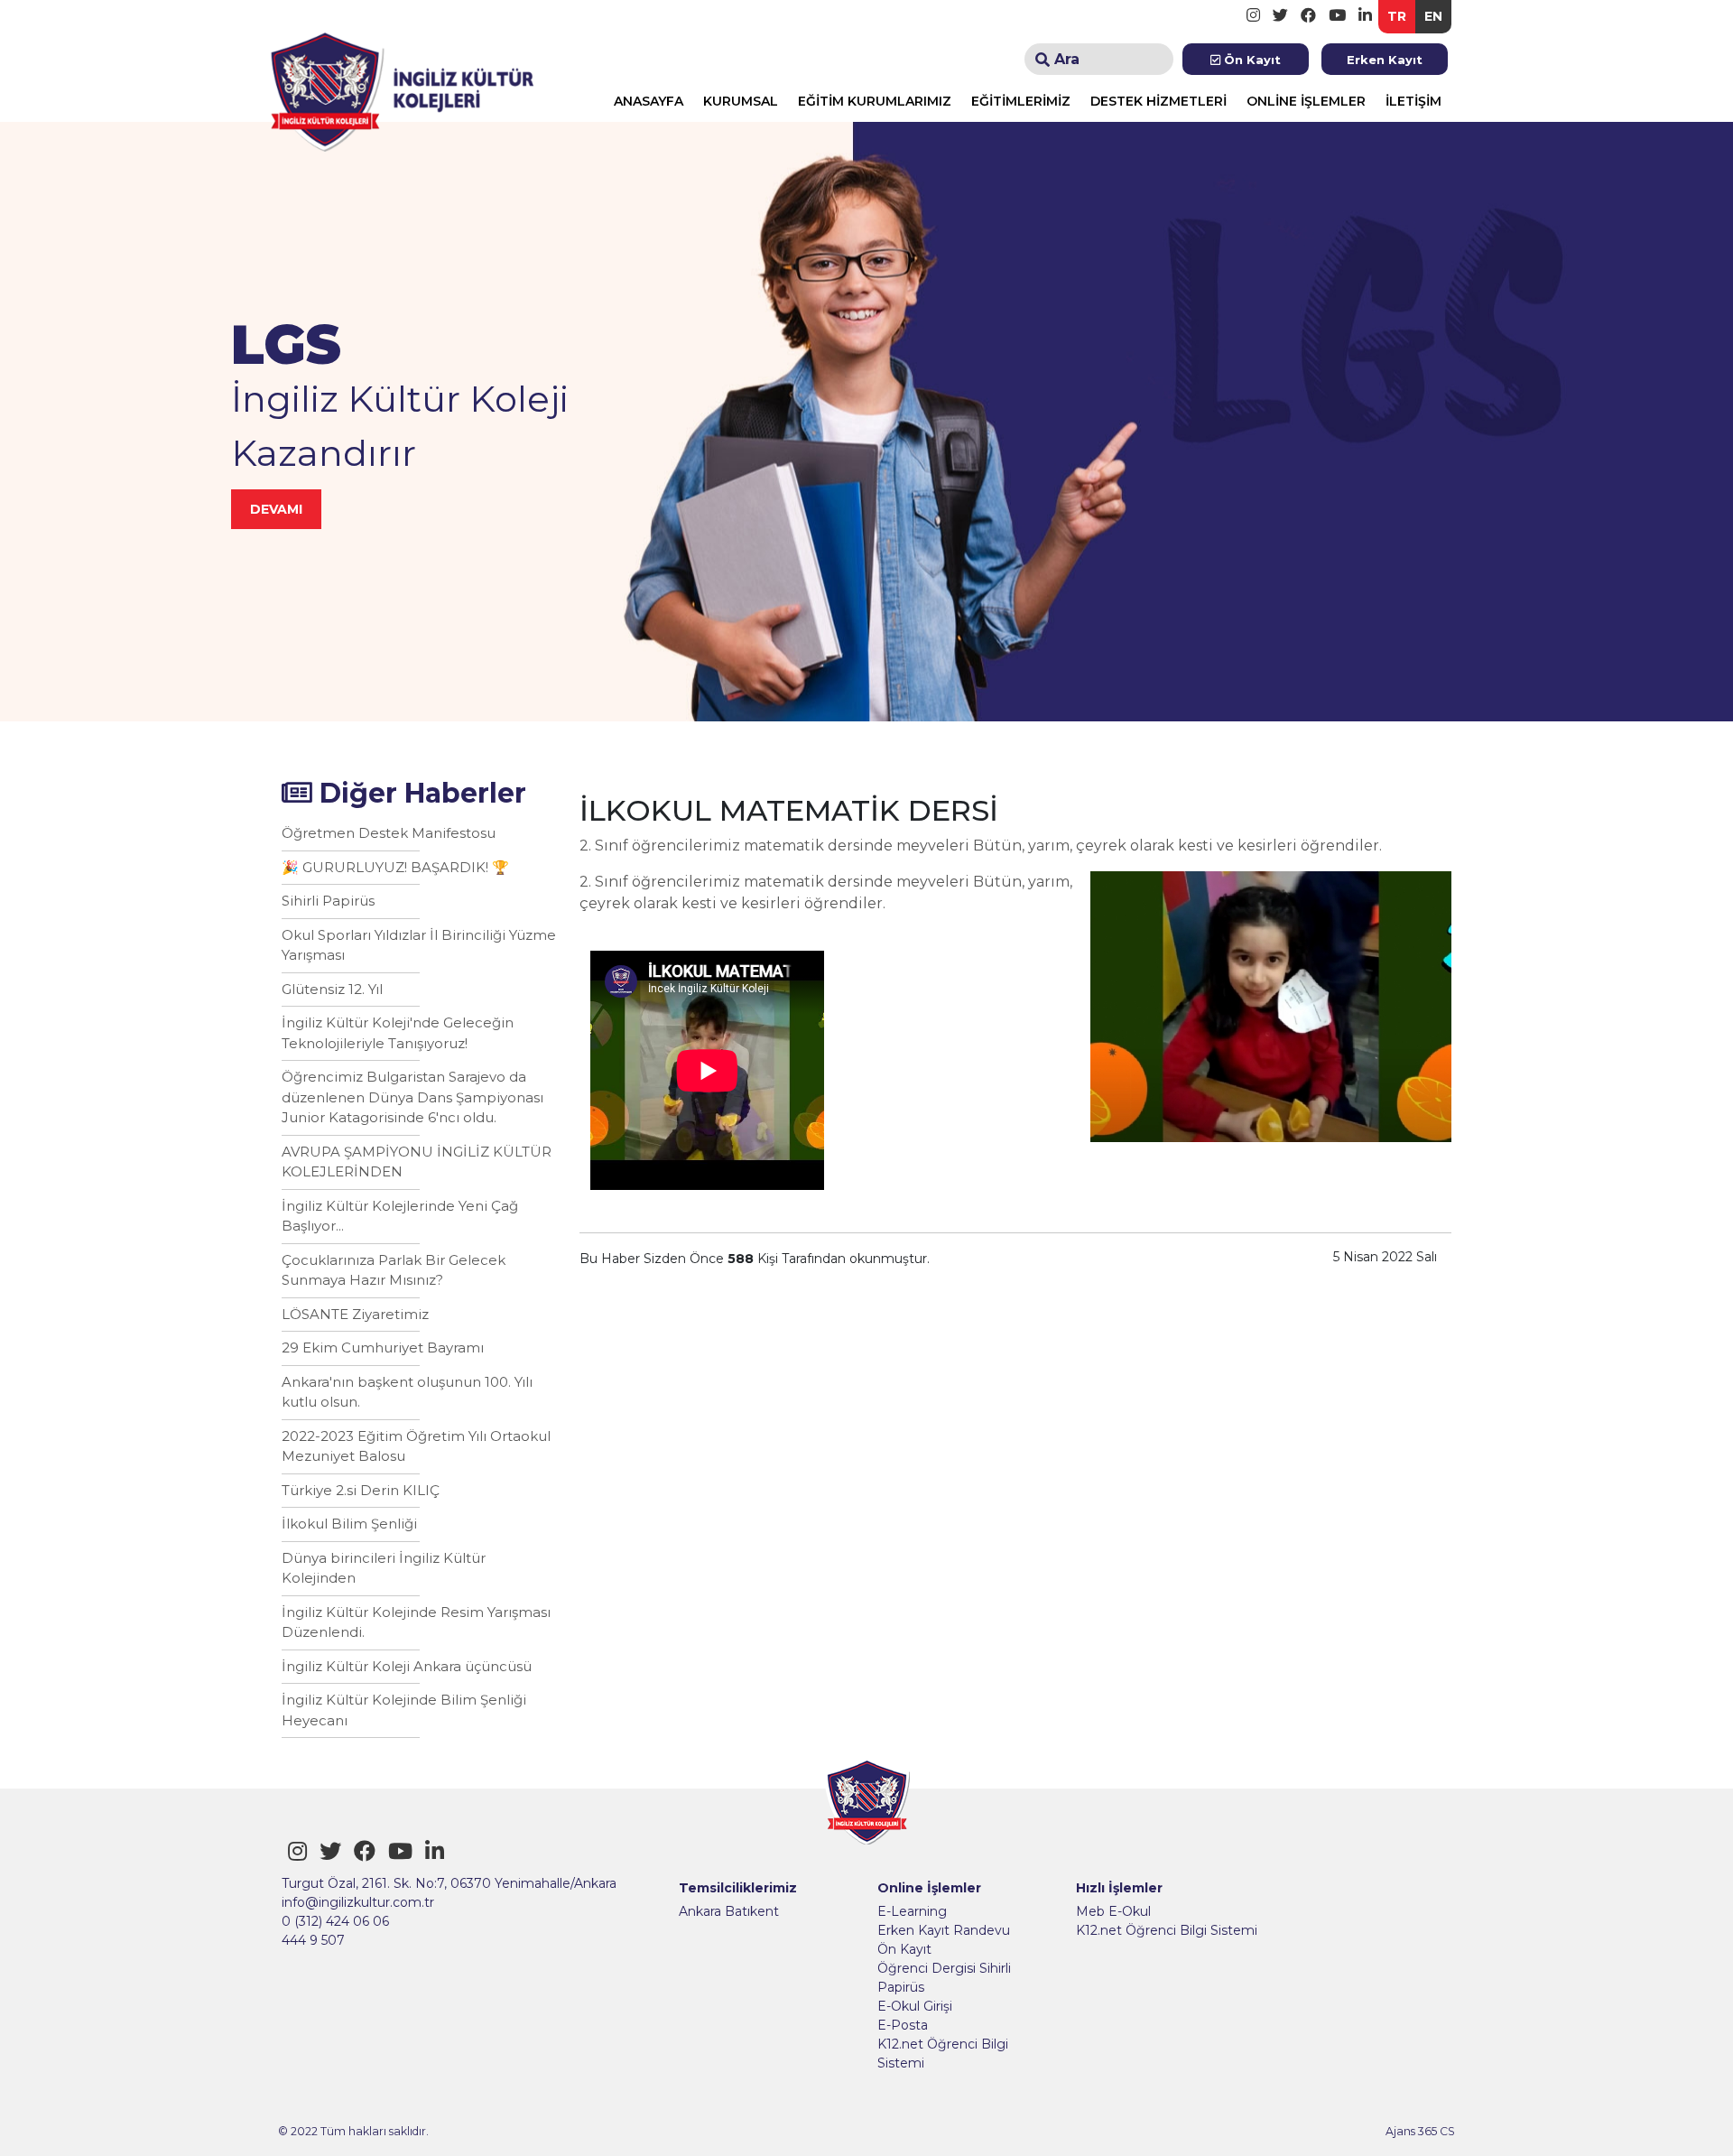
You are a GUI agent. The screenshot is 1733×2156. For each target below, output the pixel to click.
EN (1433, 16)
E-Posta (903, 2025)
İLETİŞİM (1413, 101)
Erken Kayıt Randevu (944, 1930)
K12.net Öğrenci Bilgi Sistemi (943, 2054)
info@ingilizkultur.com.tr (358, 1902)
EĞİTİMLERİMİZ (1021, 101)
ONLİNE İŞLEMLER (1306, 101)
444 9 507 (313, 1940)
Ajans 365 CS (1420, 2131)
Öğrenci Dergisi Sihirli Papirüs (944, 1978)
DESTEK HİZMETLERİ (1158, 101)
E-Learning (912, 1911)
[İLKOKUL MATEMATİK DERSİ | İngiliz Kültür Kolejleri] (402, 87)
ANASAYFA (649, 101)
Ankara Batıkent (729, 1911)
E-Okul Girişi (915, 2006)
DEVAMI (276, 509)
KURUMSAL (741, 101)
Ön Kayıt (1251, 60)
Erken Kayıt (1385, 60)
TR (1397, 16)
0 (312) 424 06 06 (335, 1921)
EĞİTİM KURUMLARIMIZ (875, 101)
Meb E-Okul (1113, 1911)
